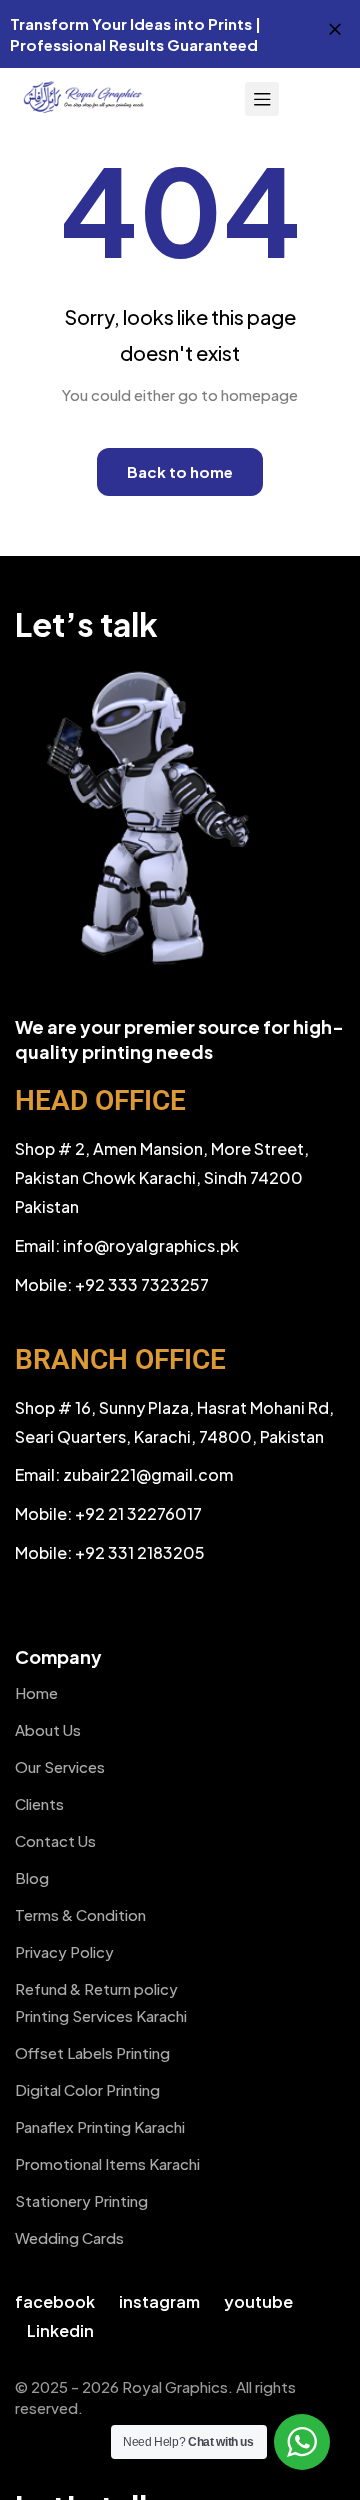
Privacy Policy (64, 1951)
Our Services (60, 1766)
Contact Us (55, 1840)
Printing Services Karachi (101, 2015)
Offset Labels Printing (92, 2052)
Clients (39, 1803)
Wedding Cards (69, 2237)
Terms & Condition (80, 1914)
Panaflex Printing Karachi (100, 2126)
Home (36, 1692)
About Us (48, 1729)
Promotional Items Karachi (107, 2163)
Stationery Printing (81, 2200)
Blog (32, 1877)
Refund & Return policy (96, 1988)
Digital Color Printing (87, 2089)
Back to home (180, 471)
